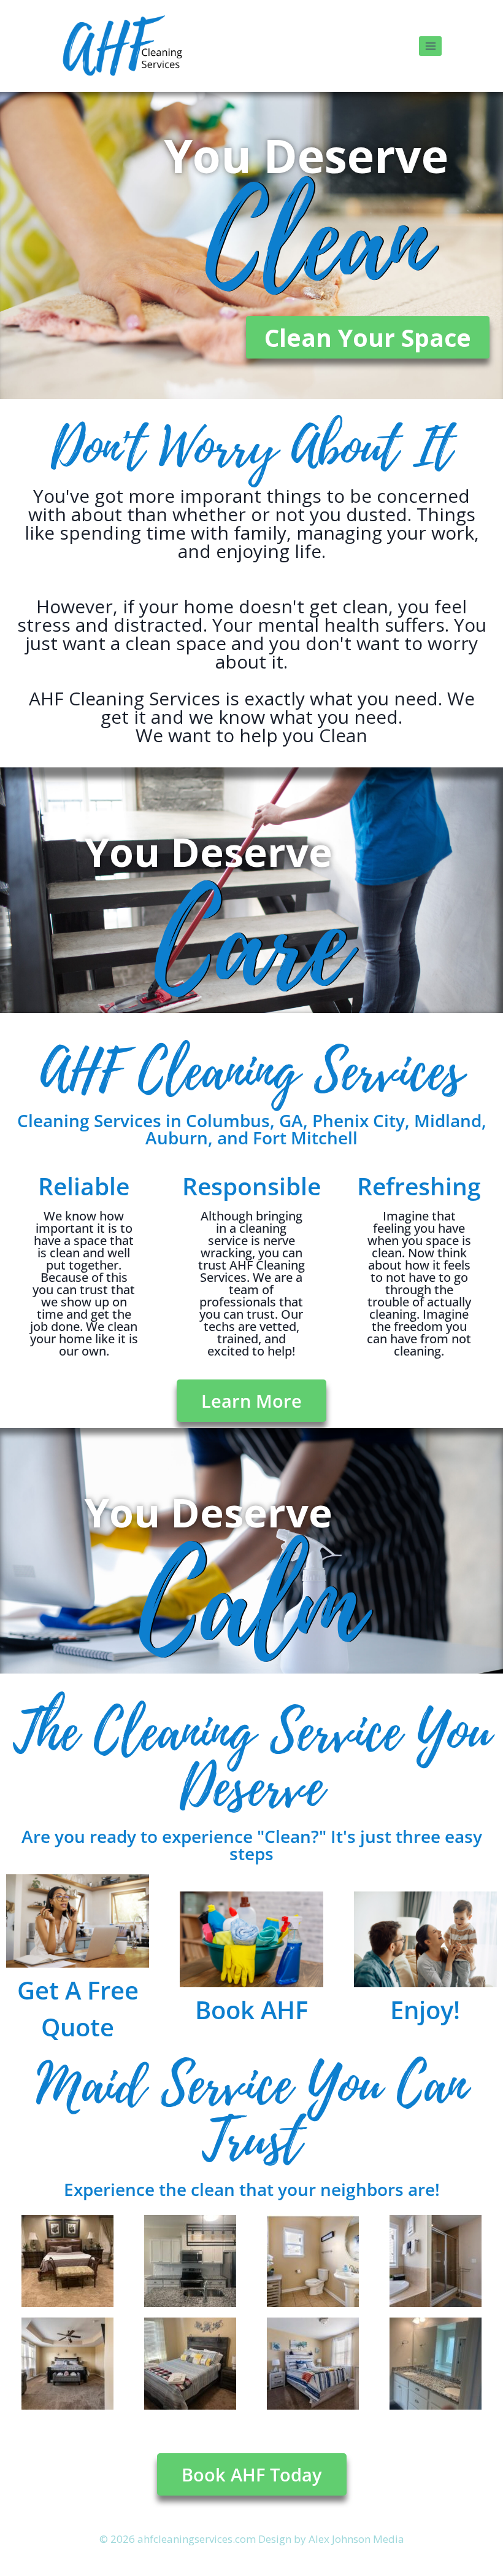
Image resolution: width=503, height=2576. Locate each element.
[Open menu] (430, 46)
